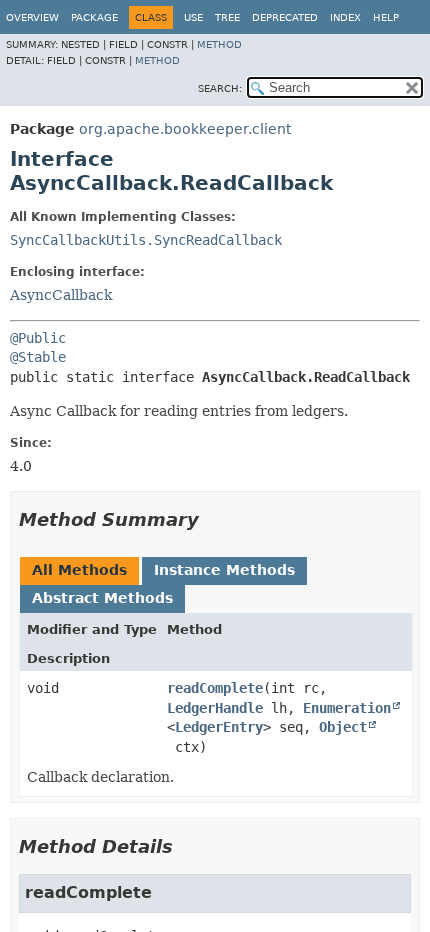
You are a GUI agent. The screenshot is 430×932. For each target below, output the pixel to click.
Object (343, 727)
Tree (227, 17)
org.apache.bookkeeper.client (185, 129)
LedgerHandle (215, 708)
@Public (38, 338)
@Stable (38, 357)
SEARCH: (220, 88)
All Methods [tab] (79, 570)
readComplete (215, 688)
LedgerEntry (219, 727)
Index (345, 17)
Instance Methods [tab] (224, 570)
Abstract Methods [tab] (102, 598)
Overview (32, 17)
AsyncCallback (61, 295)
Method (219, 44)
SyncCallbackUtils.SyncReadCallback (146, 240)
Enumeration (347, 708)
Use (193, 17)
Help (386, 17)
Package (94, 17)
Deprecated (285, 17)
